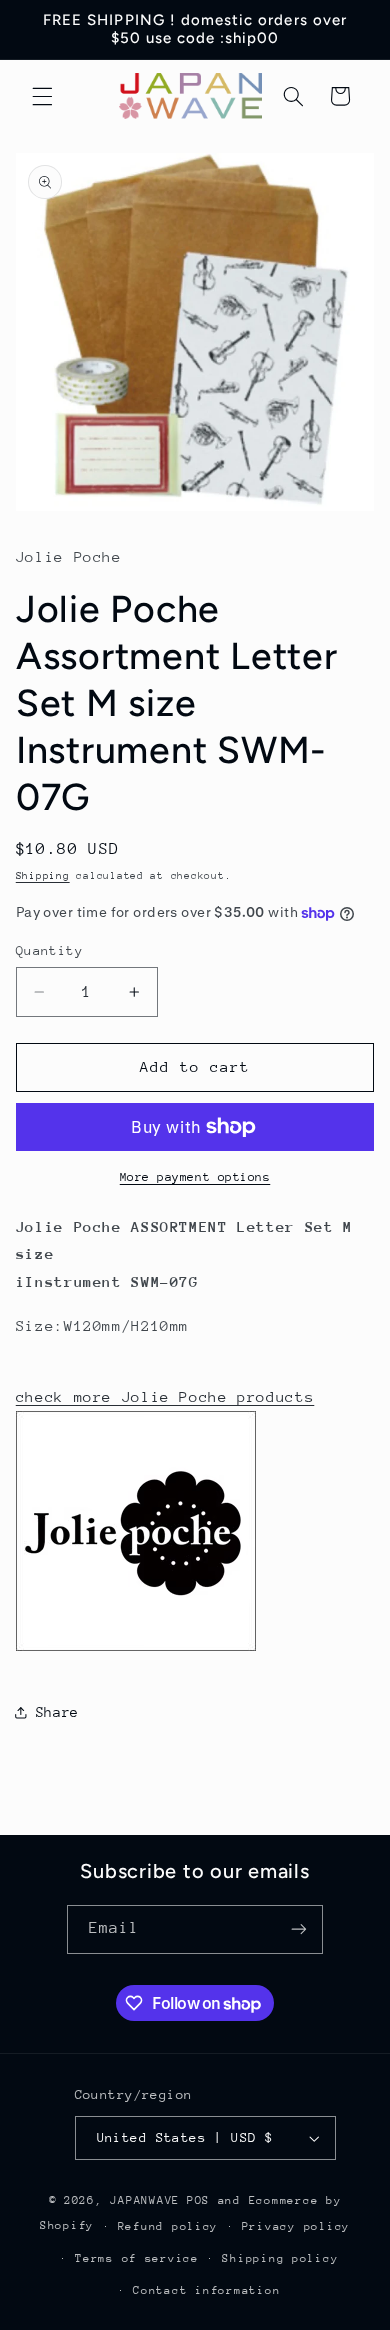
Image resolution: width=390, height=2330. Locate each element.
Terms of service (137, 2258)
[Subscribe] (299, 1929)
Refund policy (168, 2226)
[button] (42, 96)
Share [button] (57, 1712)
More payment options (195, 1177)
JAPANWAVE (145, 2200)
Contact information (206, 2290)
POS (198, 2200)
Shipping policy (280, 2258)
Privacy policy (296, 2226)
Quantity (49, 950)
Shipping (43, 876)
